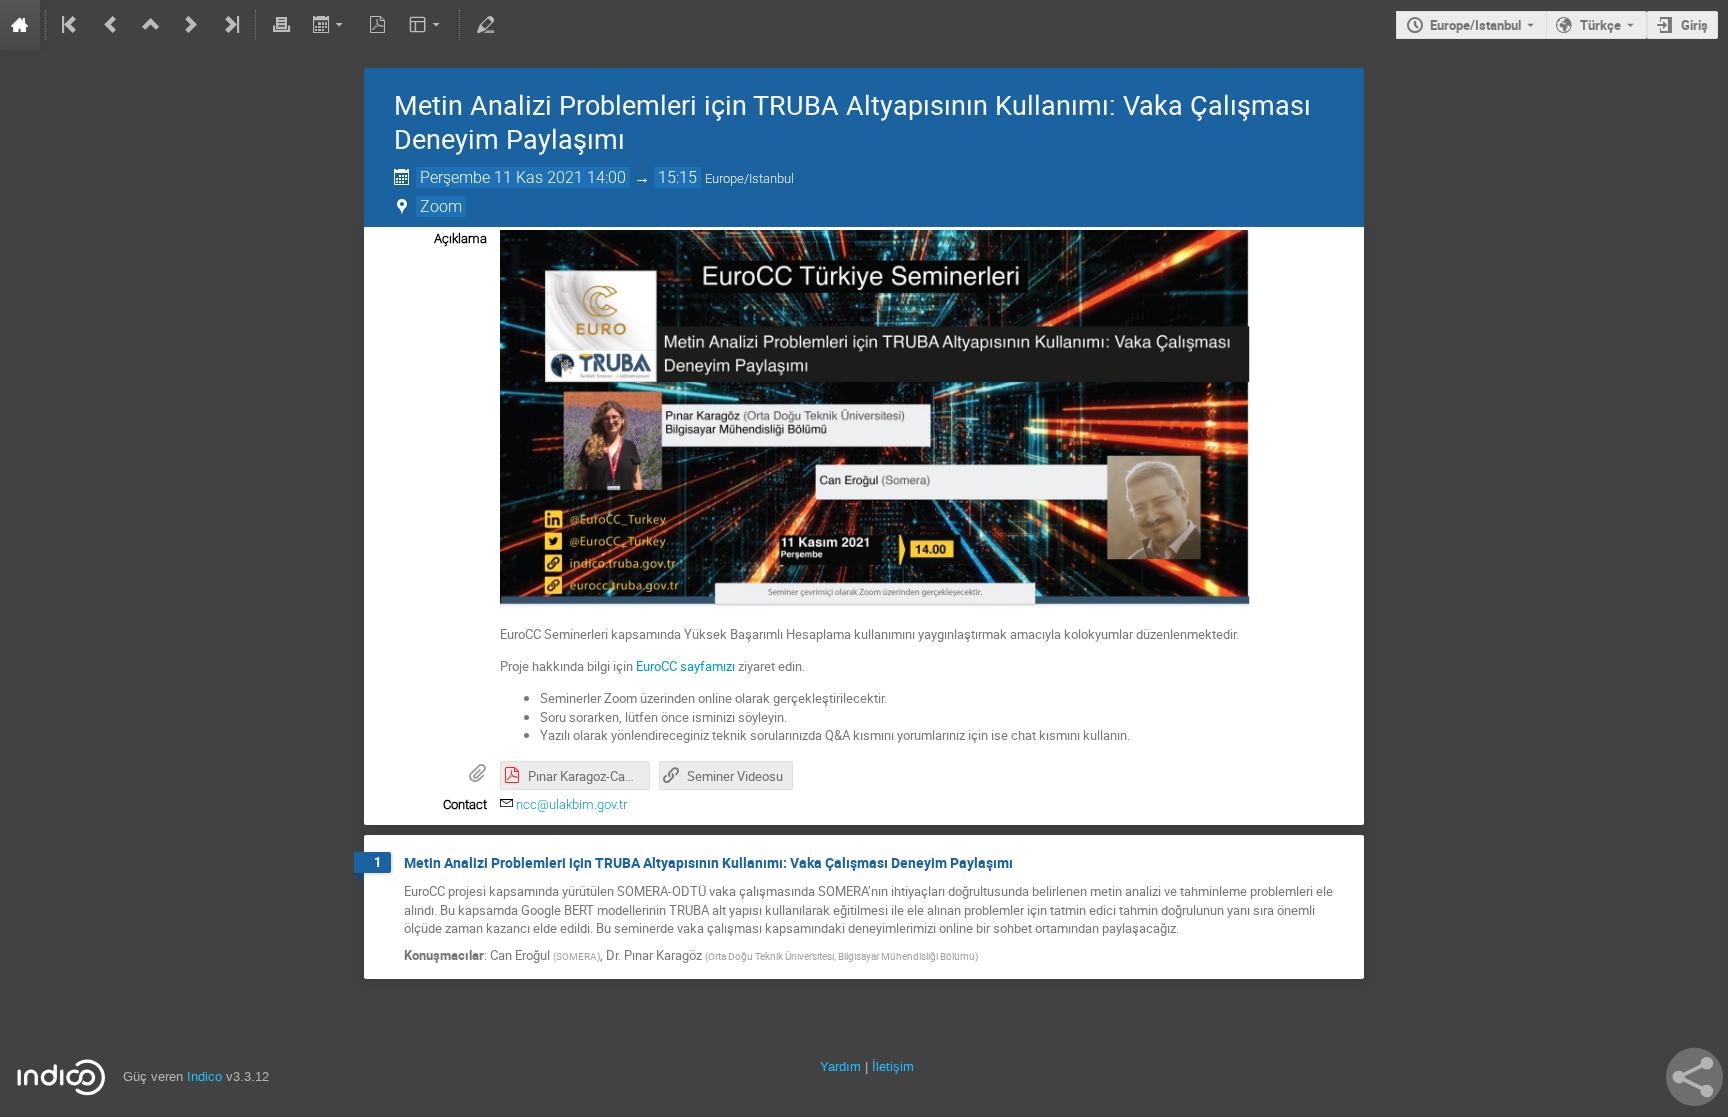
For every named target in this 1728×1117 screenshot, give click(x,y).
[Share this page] (1694, 1077)
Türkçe (1600, 25)
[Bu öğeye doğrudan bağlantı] (1027, 863)
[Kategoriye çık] (151, 25)
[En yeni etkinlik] (230, 25)
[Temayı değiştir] (426, 25)
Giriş (1694, 25)
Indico (204, 1076)
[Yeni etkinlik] (191, 25)
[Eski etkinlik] (111, 25)
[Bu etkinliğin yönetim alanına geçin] (485, 25)
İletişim (893, 1066)
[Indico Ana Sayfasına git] (20, 25)
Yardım (840, 1066)
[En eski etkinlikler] (71, 25)
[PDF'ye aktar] (378, 25)
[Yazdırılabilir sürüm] (281, 25)
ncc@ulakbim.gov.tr (571, 804)
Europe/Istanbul (1475, 25)
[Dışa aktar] (329, 25)
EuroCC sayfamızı (685, 666)
